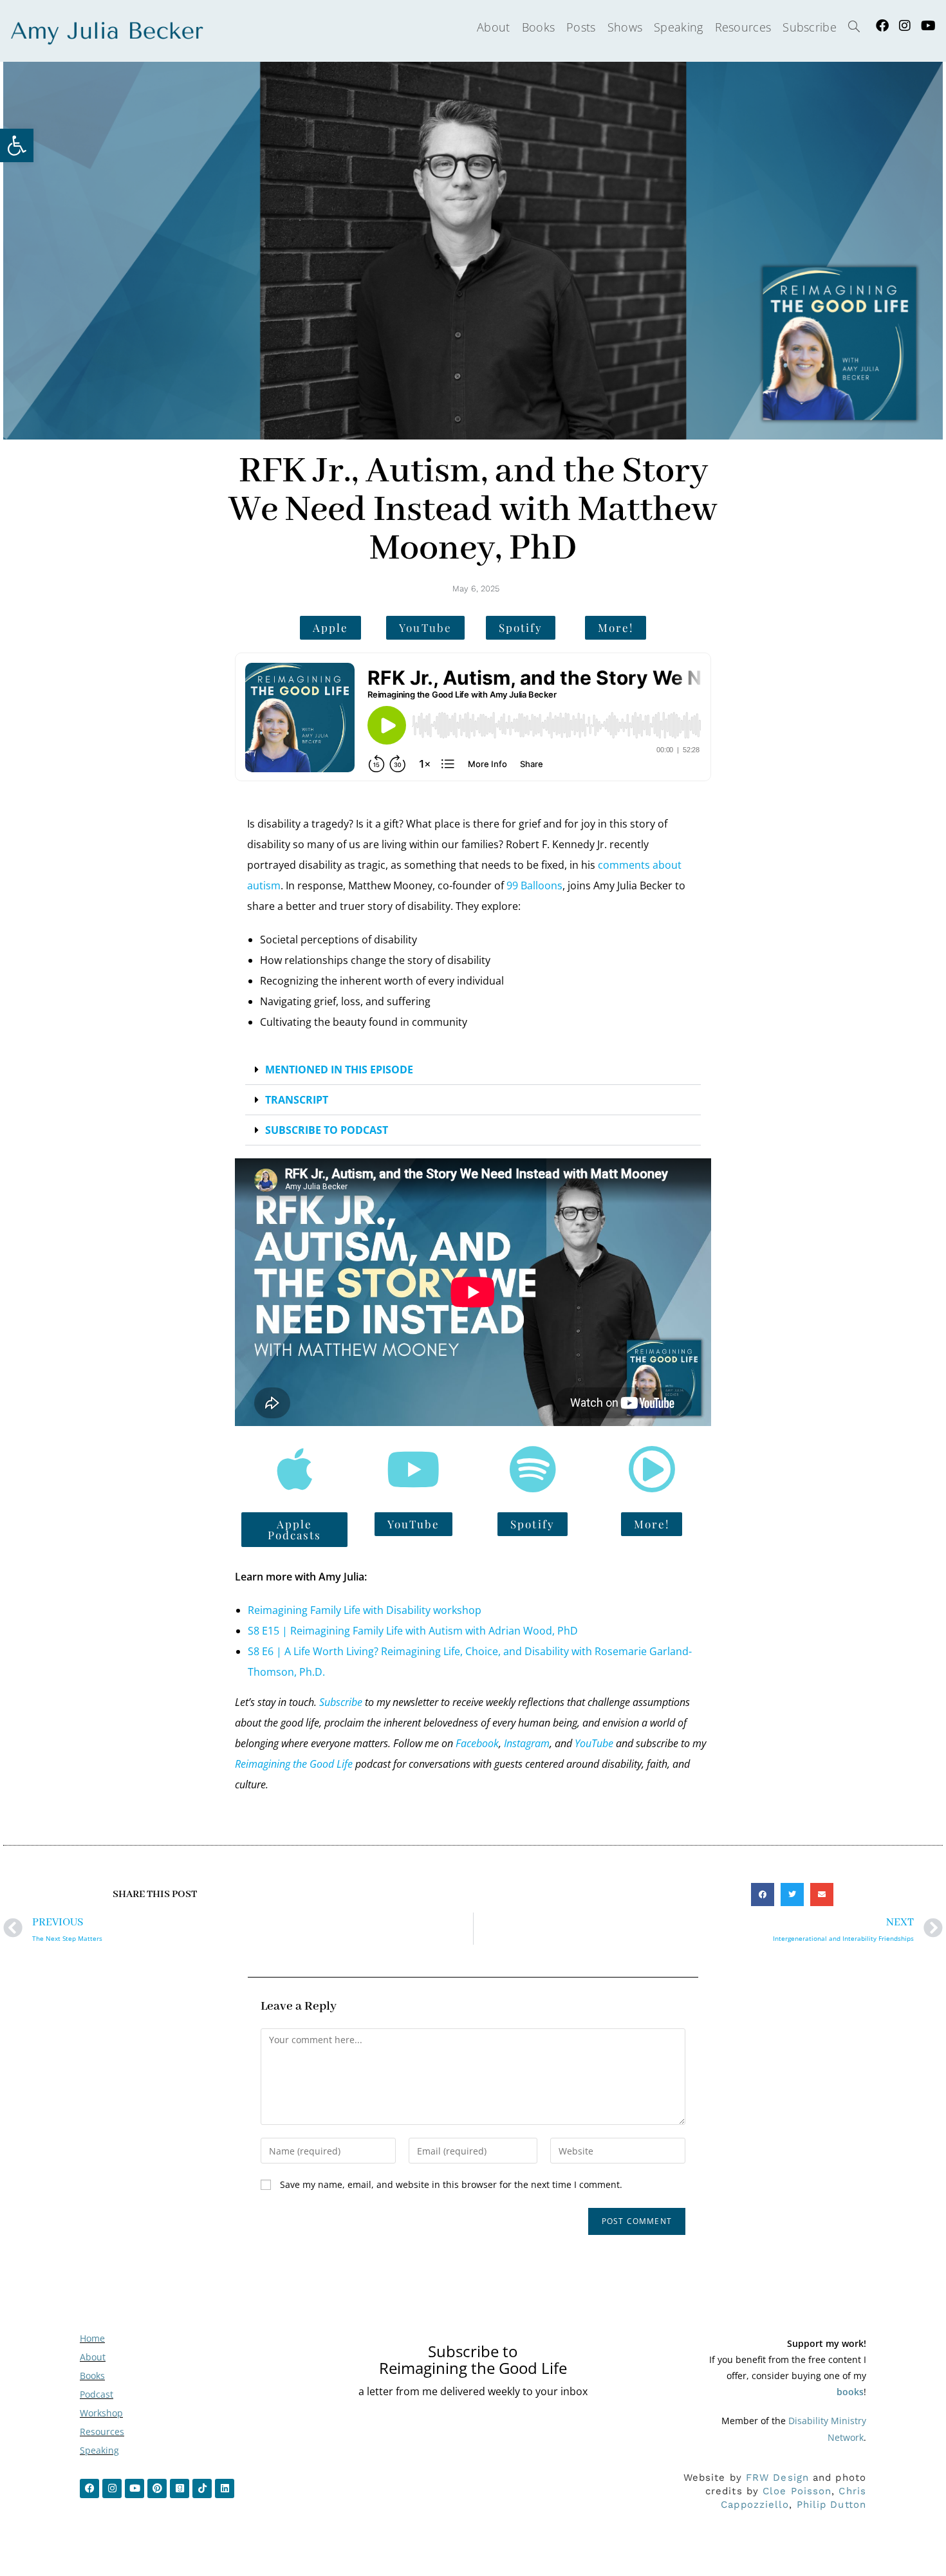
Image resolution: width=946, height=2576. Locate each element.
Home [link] (92, 2338)
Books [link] (92, 2376)
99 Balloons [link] (534, 885)
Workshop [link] (101, 2413)
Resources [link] (102, 2432)
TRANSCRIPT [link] (297, 1100)
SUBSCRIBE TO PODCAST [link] (327, 1130)
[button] (473, 1070)
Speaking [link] (99, 2450)
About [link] (93, 2357)
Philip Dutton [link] (831, 2505)
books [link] (850, 2392)
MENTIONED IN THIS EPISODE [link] (339, 1070)
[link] (17, 145)
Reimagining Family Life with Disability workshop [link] (365, 1610)
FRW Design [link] (777, 2478)
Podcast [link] (97, 2394)
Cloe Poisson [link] (797, 2491)
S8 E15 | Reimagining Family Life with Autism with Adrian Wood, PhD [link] (413, 1631)
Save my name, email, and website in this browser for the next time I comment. (451, 2184)
